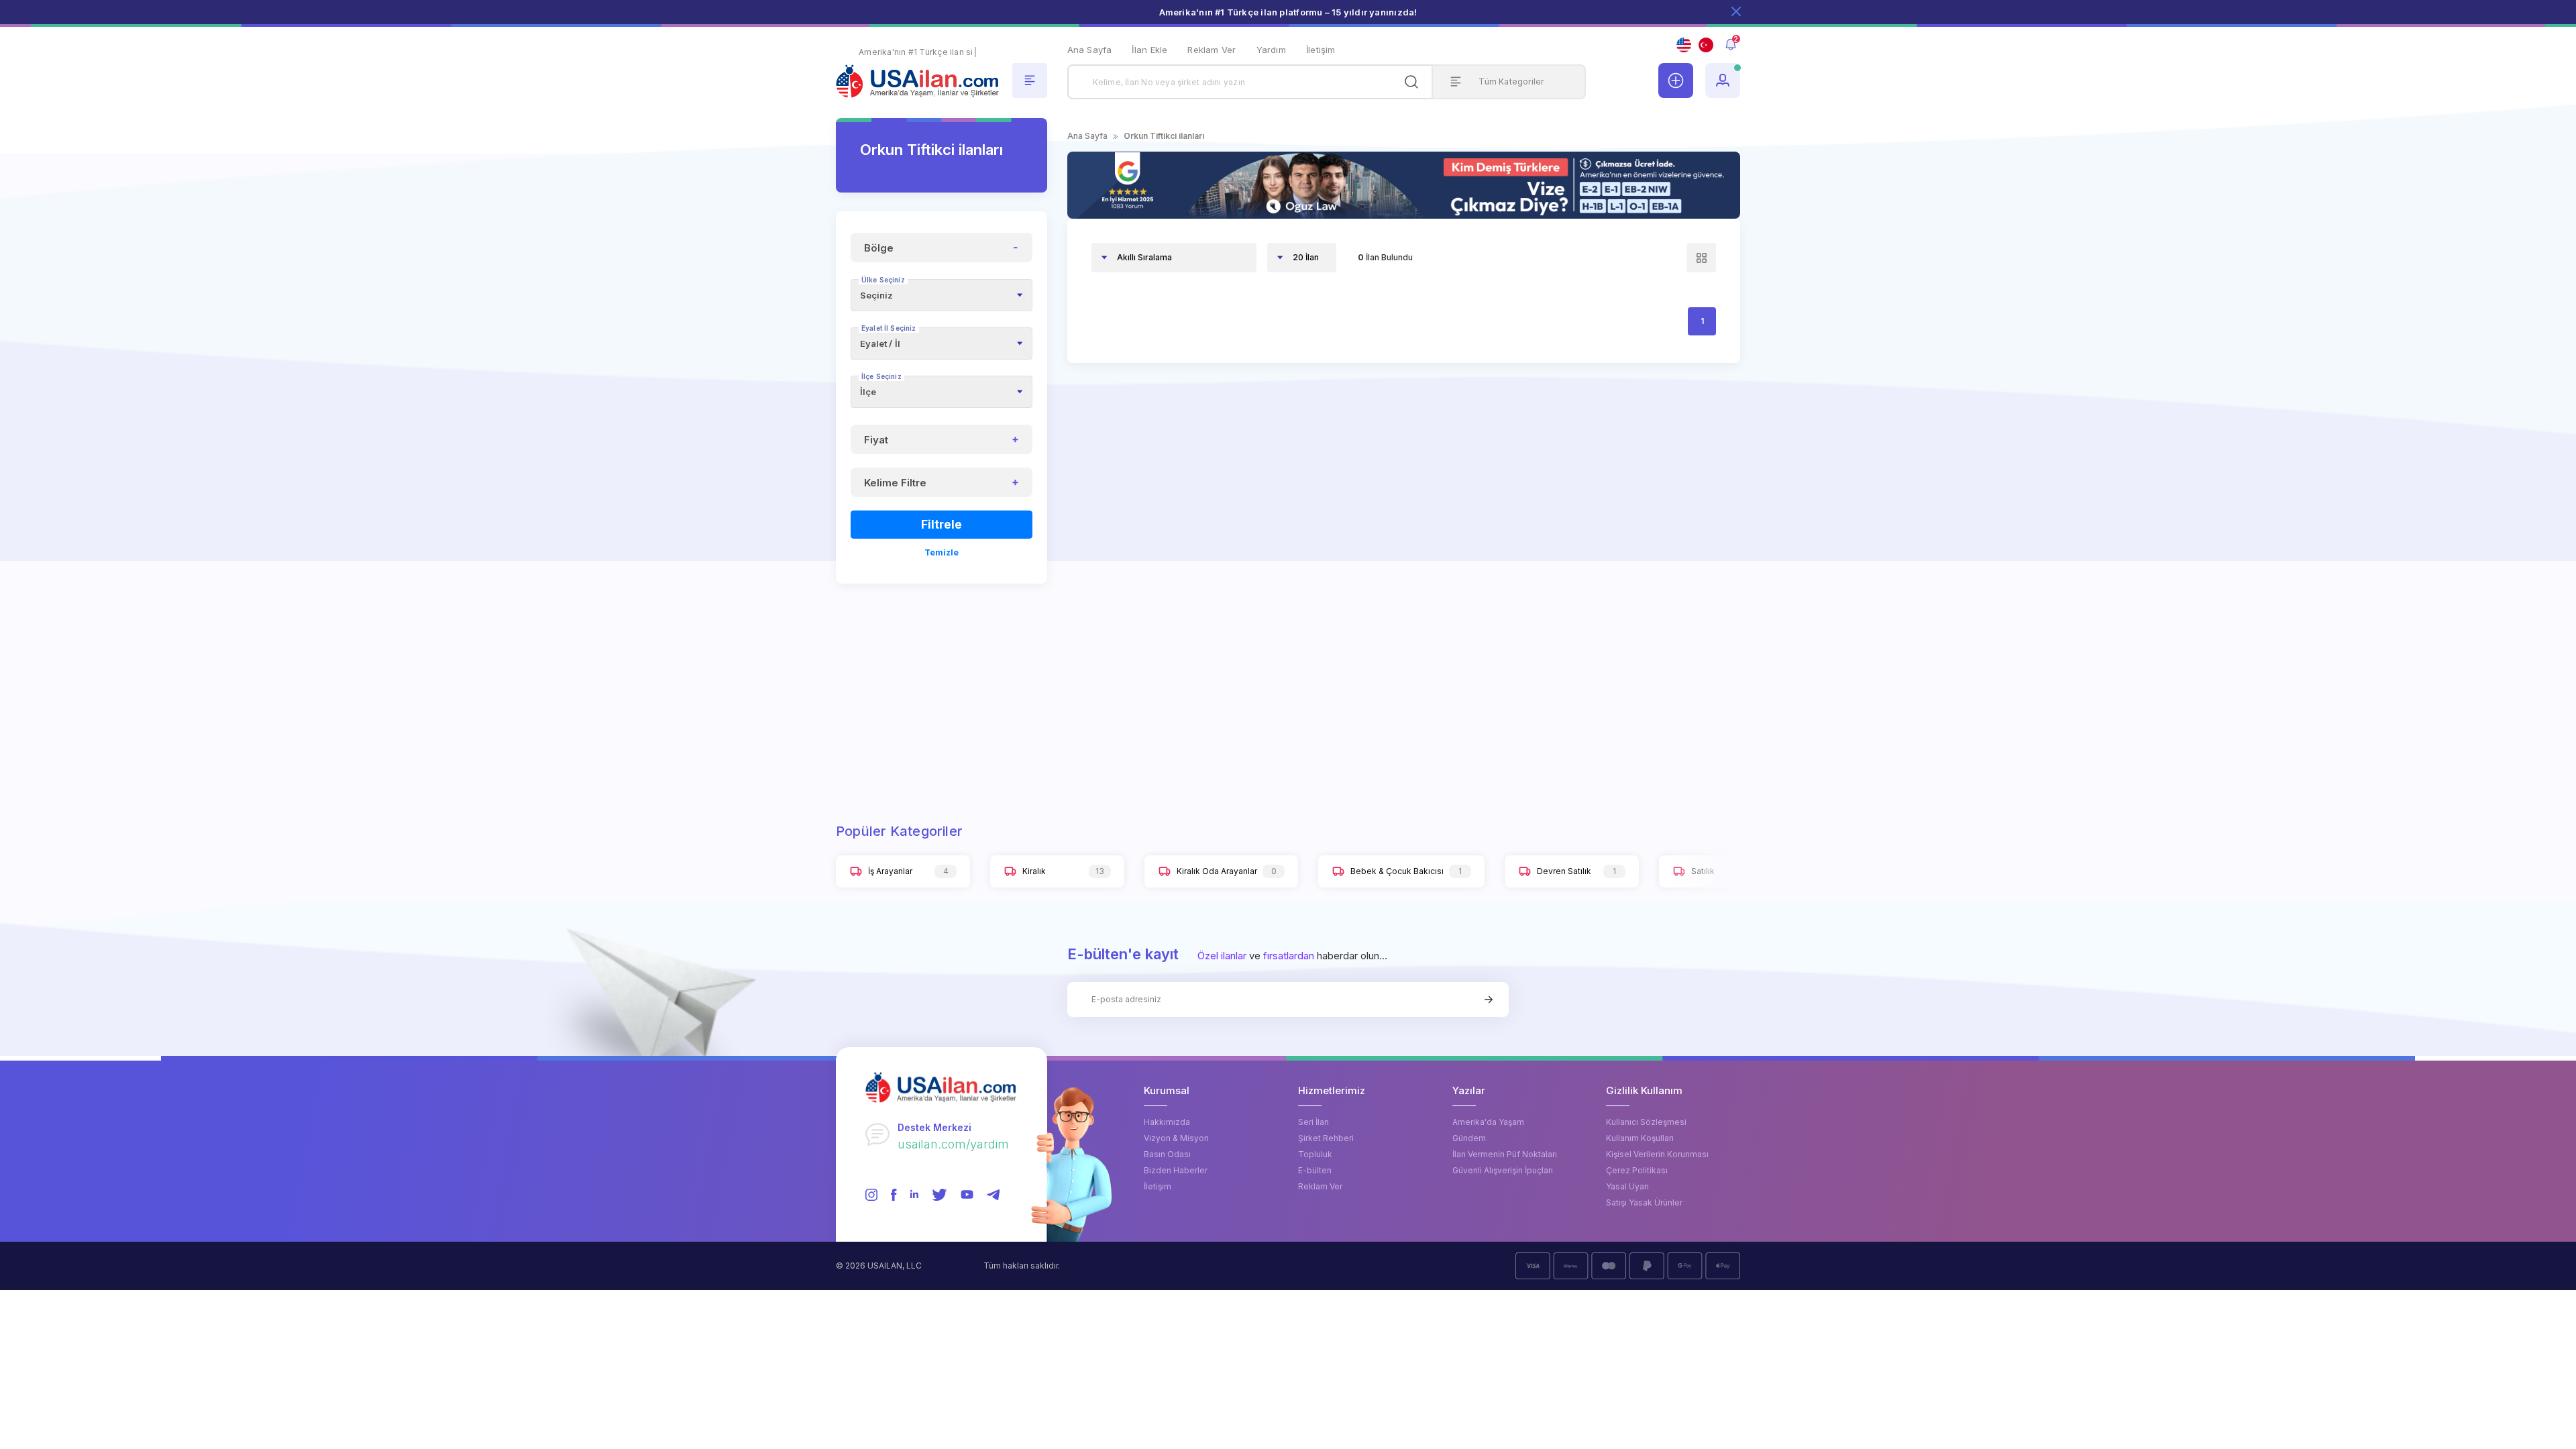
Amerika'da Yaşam (1488, 1122)
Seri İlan (1313, 1122)
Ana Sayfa (1090, 50)
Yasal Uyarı (1627, 1186)
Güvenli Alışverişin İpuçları (1503, 1170)
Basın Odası (1167, 1154)
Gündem (1469, 1138)
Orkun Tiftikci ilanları (1164, 136)
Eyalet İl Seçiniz (889, 328)
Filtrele (942, 524)
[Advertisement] (942, 686)
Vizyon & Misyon (1176, 1138)
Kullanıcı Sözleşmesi (1646, 1122)
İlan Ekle (1149, 50)
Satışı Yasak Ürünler (1644, 1202)
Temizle (942, 552)
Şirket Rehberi (1326, 1138)
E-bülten (1315, 1170)
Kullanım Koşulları (1640, 1138)
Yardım (1271, 50)
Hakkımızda (1167, 1122)
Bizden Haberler (1176, 1170)
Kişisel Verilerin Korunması (1657, 1154)
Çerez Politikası (1637, 1170)
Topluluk (1315, 1154)
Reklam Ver (1212, 50)
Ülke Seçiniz (883, 280)
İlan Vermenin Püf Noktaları (1505, 1154)
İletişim (1321, 50)
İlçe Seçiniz (881, 376)
